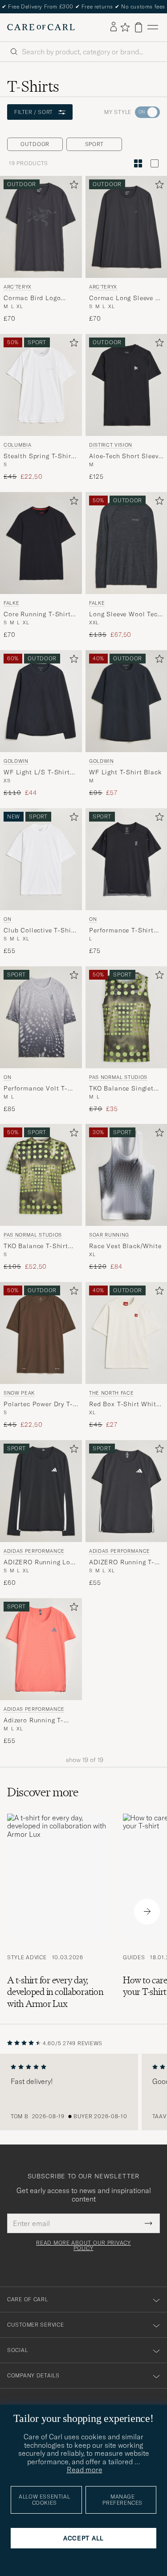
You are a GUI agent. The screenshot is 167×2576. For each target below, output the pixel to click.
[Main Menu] (153, 27)
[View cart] (138, 27)
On (7, 919)
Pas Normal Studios (33, 1235)
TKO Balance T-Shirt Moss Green (36, 1246)
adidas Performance (34, 1551)
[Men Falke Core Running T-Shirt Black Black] (41, 543)
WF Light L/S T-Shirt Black (37, 772)
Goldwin (16, 761)
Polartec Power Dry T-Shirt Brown (38, 1404)
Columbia (17, 445)
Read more (85, 2470)
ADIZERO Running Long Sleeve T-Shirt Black (41, 1563)
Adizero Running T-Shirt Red (34, 1721)
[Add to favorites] (72, 186)
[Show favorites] (125, 27)
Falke (11, 603)
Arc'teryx (18, 287)
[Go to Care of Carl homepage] (41, 27)
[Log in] (114, 27)
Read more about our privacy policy (83, 2246)
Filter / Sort (34, 112)
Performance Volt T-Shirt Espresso (36, 1088)
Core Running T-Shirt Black (37, 614)
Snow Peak (19, 1393)
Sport (94, 144)
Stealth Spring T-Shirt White (39, 456)
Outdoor (35, 144)
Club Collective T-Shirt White (40, 930)
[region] (83, 2092)
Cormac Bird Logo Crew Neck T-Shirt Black (32, 298)
